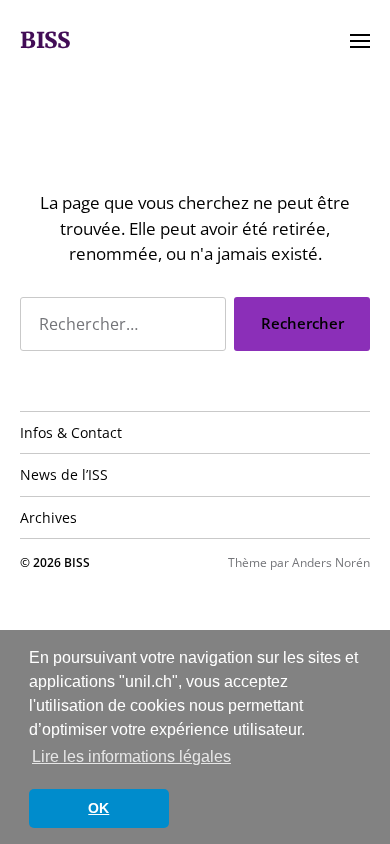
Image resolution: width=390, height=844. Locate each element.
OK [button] (98, 808)
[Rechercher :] (119, 328)
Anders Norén (331, 562)
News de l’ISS (64, 474)
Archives (48, 517)
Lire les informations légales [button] (131, 756)
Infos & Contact (71, 432)
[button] (360, 40)
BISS (45, 40)
